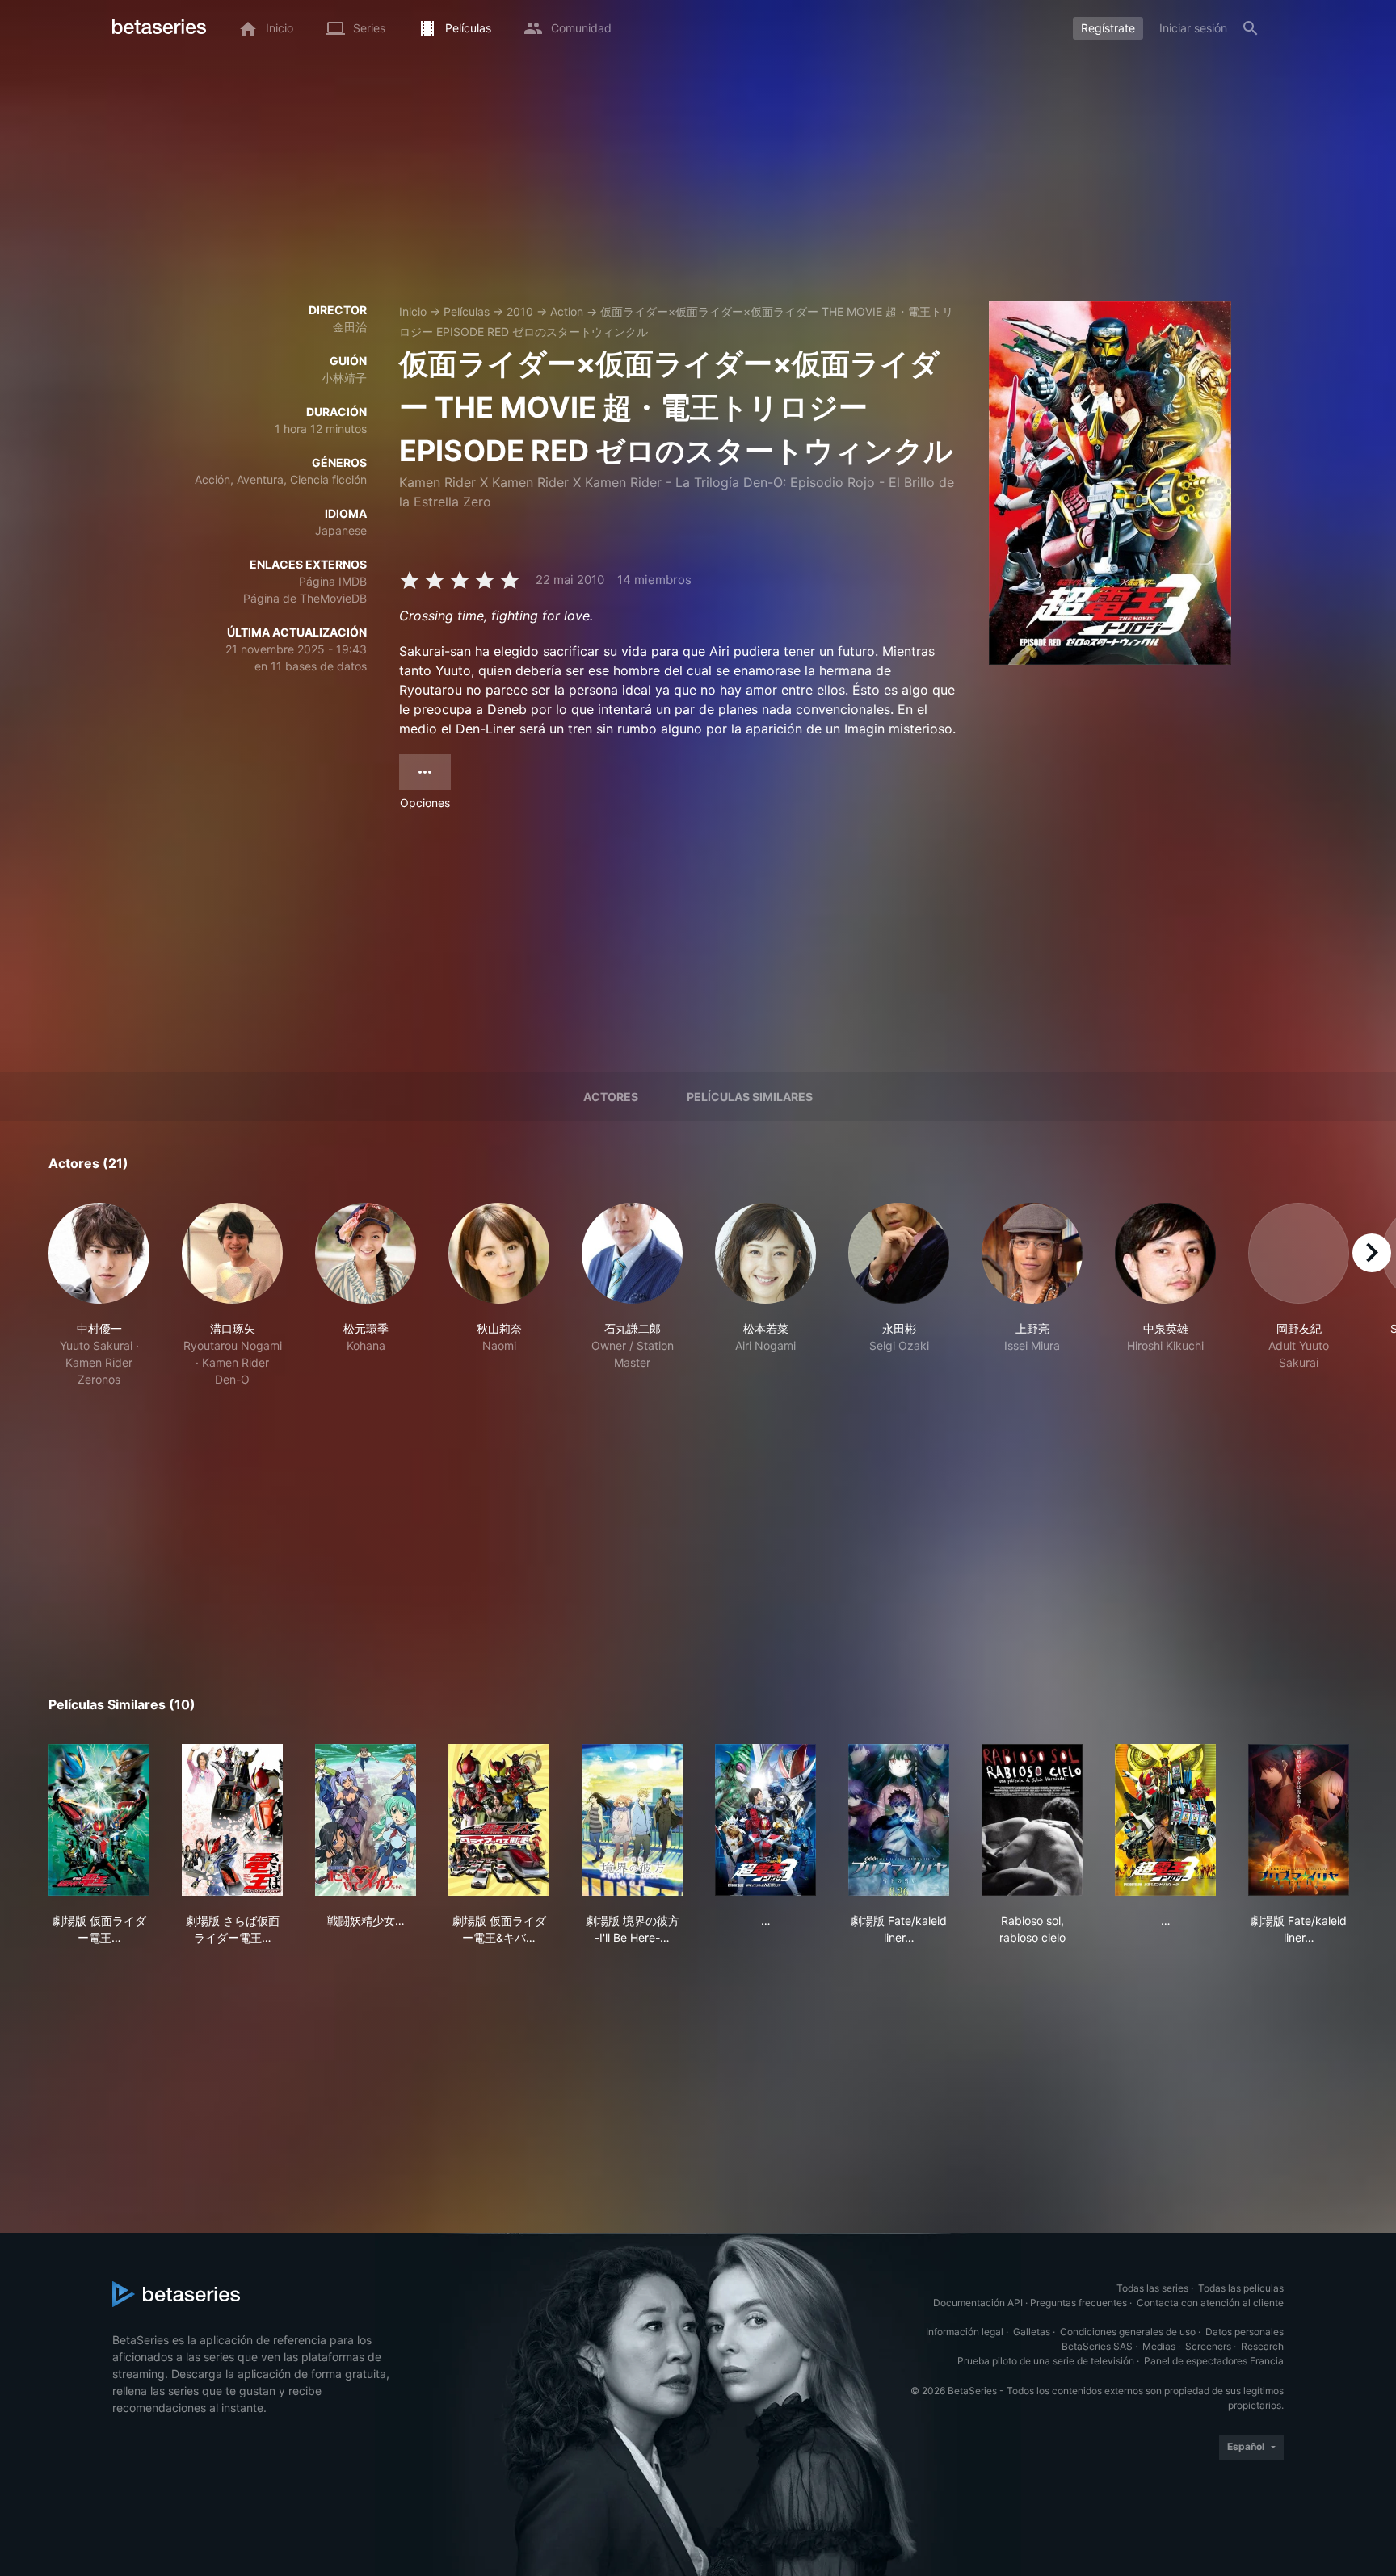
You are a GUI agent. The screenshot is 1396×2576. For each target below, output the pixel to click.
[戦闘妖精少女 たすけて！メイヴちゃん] (366, 1820)
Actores (611, 1097)
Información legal (965, 2332)
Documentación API (978, 2303)
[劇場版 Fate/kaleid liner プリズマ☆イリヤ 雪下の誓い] (899, 1820)
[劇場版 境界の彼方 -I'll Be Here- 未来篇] (632, 1820)
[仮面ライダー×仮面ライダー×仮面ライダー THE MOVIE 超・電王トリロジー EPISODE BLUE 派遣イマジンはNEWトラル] (765, 1820)
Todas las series (1152, 2288)
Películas (467, 311)
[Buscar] (1251, 28)
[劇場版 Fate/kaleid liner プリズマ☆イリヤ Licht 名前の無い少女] (1299, 1820)
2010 (520, 311)
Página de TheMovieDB (305, 598)
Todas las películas (1241, 2288)
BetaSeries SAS (1097, 2346)
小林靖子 (344, 378)
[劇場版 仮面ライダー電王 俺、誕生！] (99, 1820)
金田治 (350, 327)
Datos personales (1245, 2332)
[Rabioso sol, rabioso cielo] (1032, 1820)
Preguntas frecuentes (1079, 2303)
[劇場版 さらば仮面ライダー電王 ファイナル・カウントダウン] (232, 1820)
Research (1262, 2346)
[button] (99, 1295)
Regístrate (1108, 28)
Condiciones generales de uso (1128, 2332)
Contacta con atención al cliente (1210, 2303)
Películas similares (750, 1097)
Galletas (1032, 2332)
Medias (1159, 2346)
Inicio (413, 311)
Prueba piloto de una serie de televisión (1046, 2361)
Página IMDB (333, 581)
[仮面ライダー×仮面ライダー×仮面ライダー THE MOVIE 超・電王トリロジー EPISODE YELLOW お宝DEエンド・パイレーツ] (1165, 1820)
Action (567, 311)
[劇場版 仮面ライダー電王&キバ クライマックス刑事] (499, 1820)
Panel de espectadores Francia (1214, 2361)
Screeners (1208, 2346)
